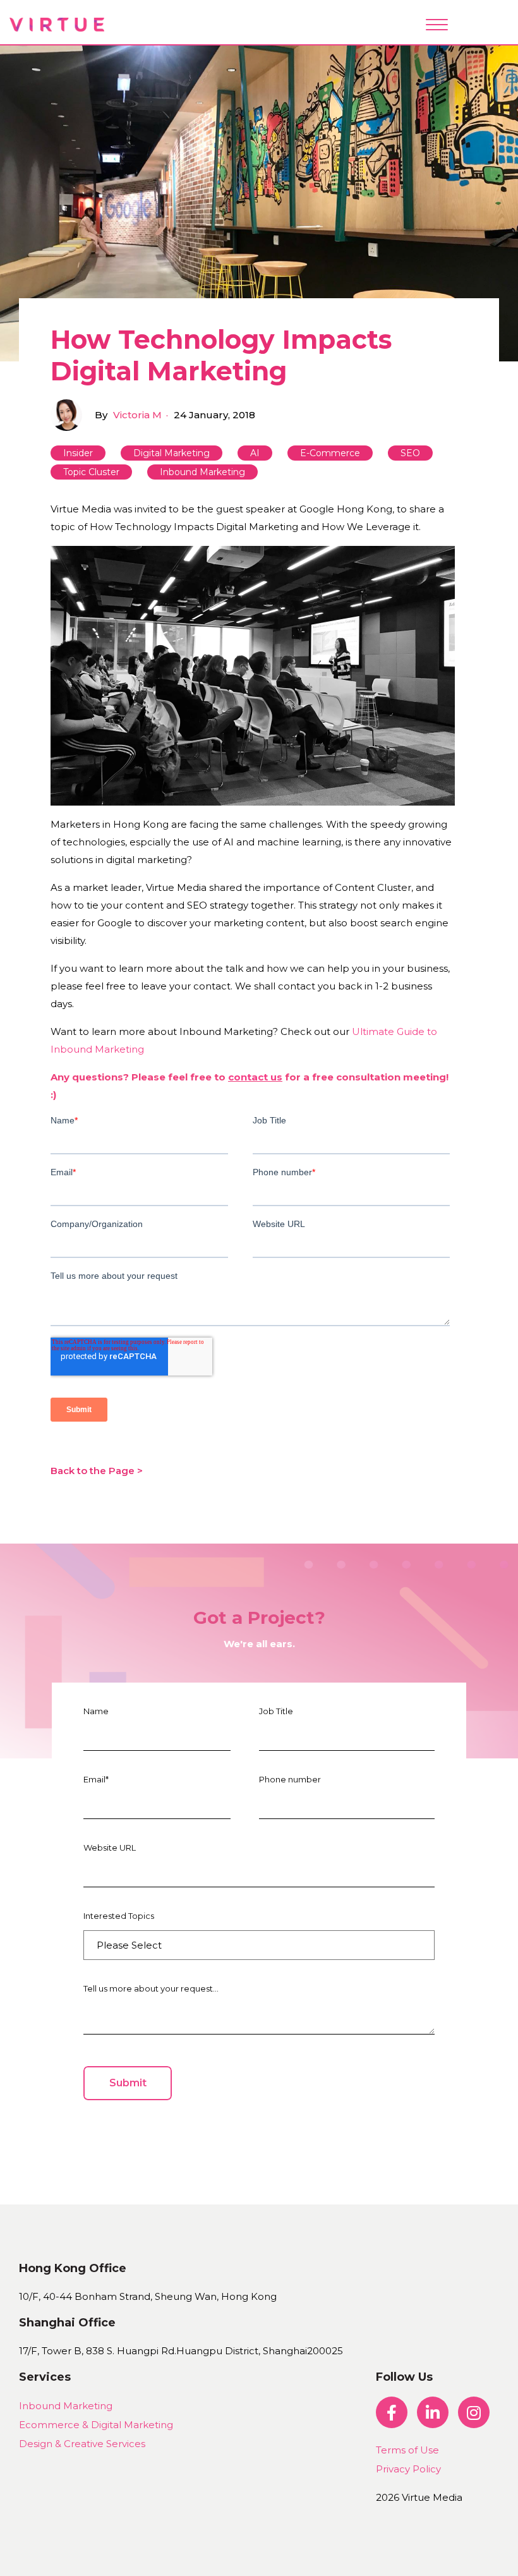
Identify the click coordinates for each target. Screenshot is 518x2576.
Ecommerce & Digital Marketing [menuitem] (96, 2425)
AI (255, 453)
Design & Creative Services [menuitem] (82, 2444)
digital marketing (172, 453)
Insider (78, 453)
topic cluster (91, 472)
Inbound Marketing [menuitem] (66, 2406)
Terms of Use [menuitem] (407, 2450)
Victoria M (137, 415)
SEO (410, 453)
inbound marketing (202, 472)
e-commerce (330, 453)
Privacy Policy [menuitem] (408, 2469)
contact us (255, 1077)
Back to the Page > (97, 1471)
